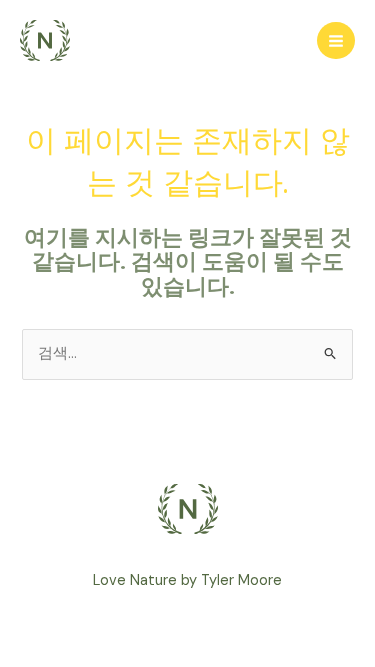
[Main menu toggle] (336, 41)
